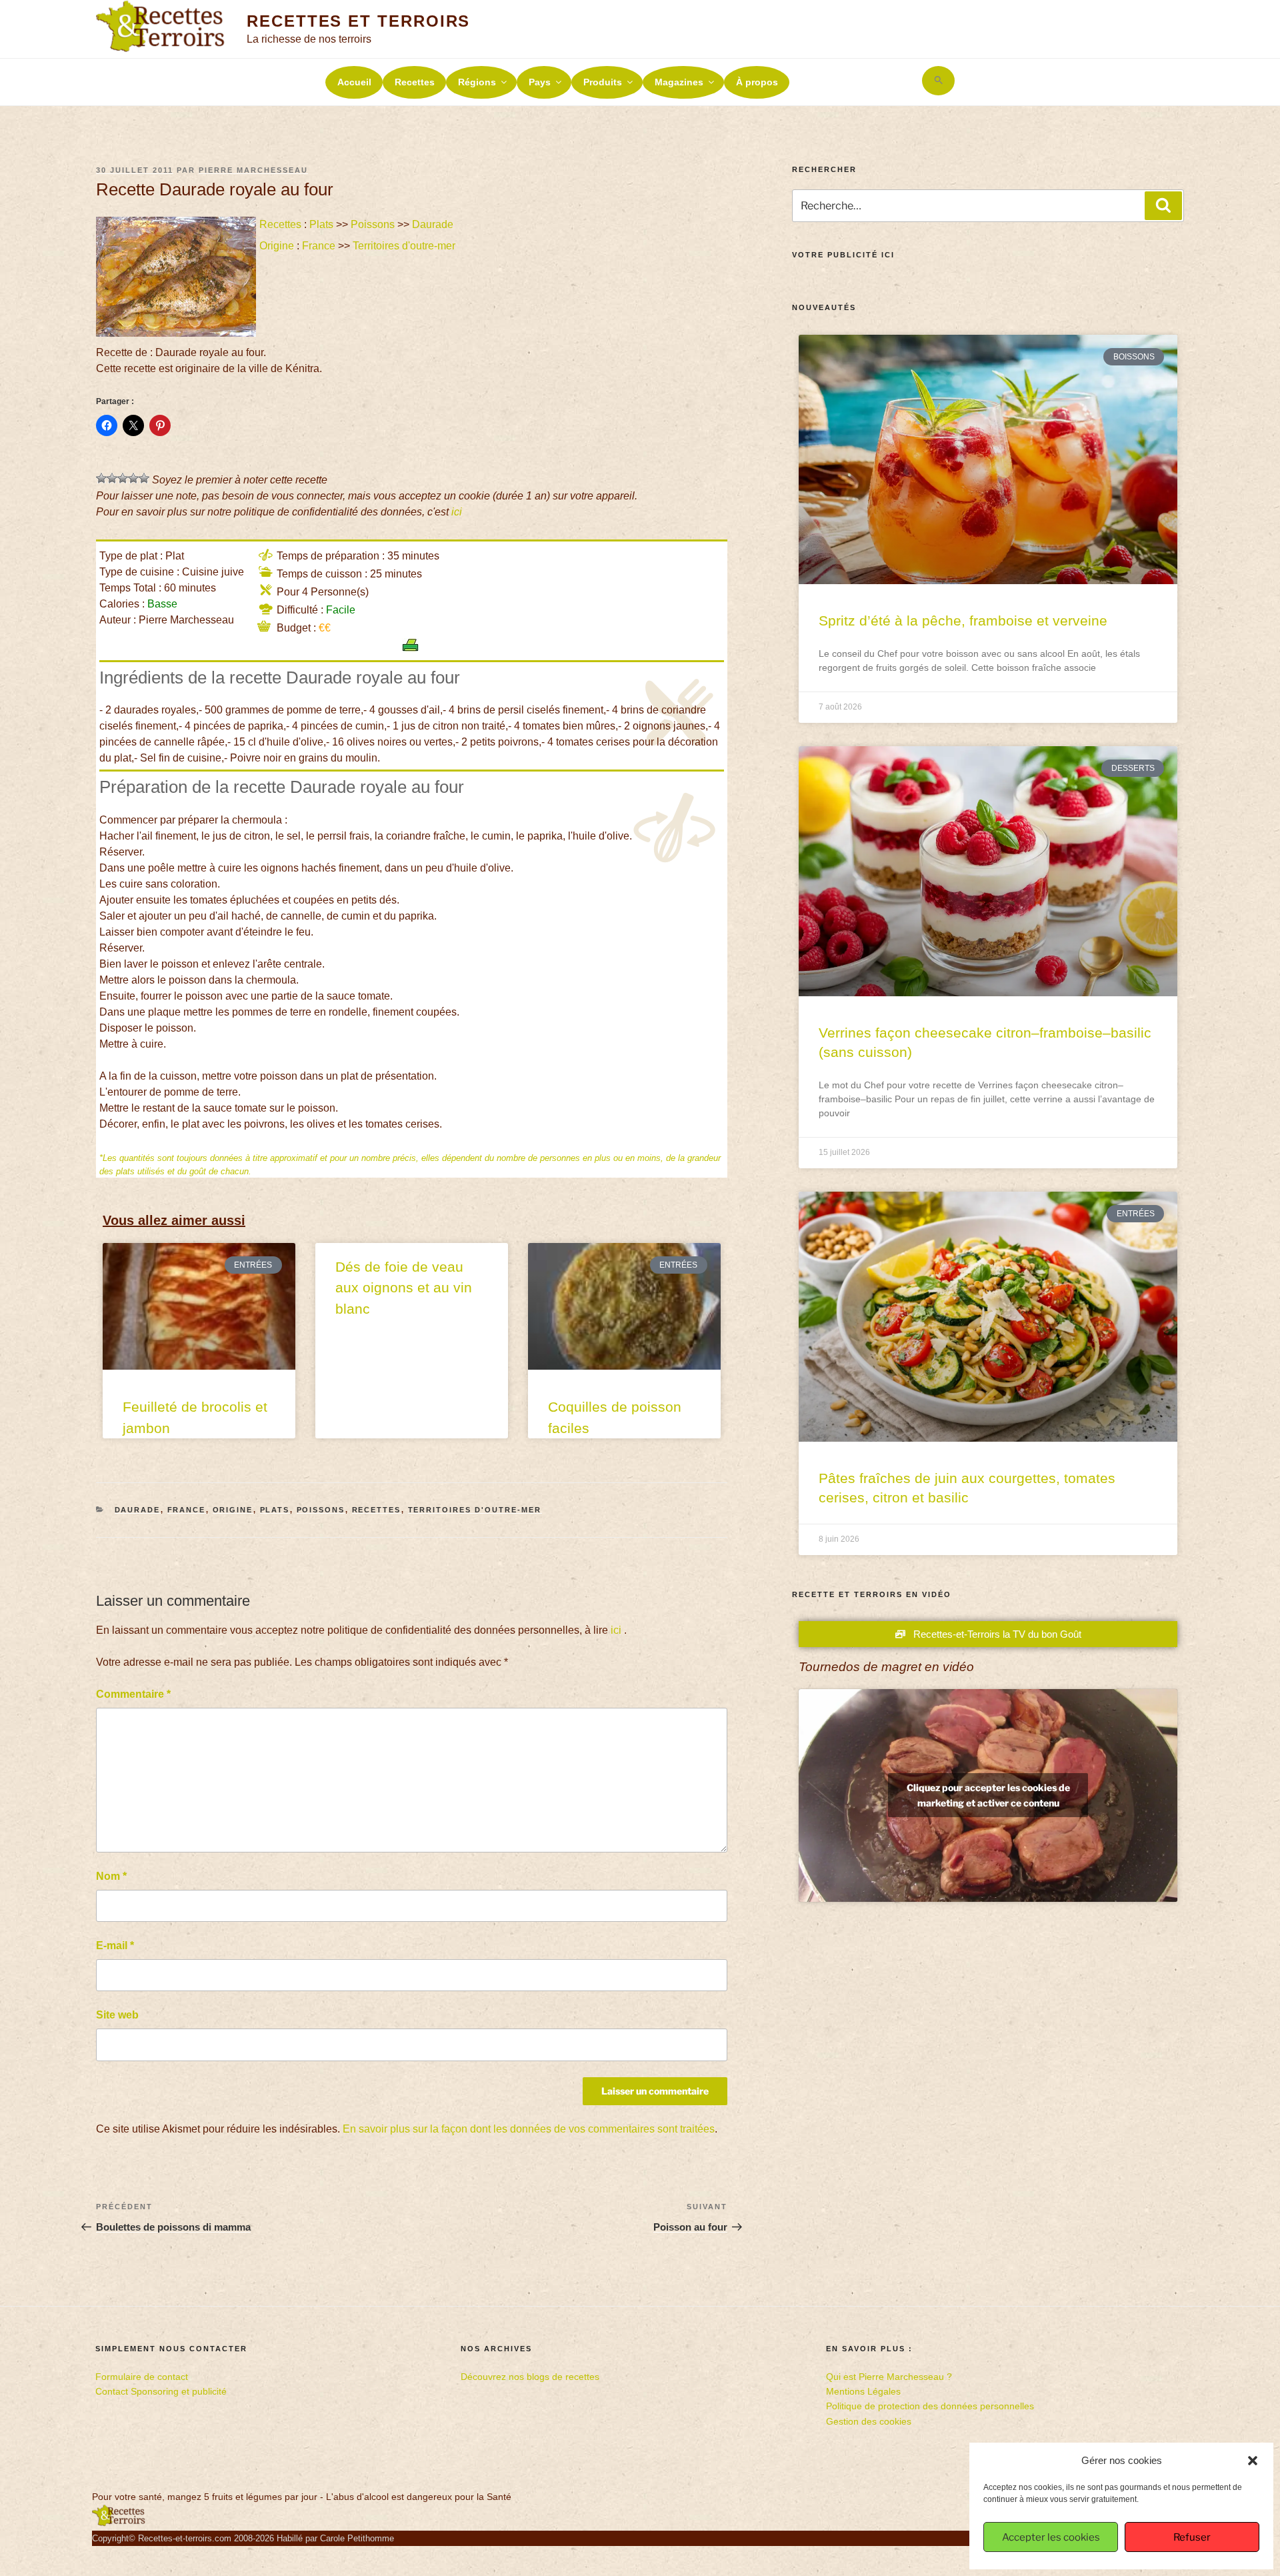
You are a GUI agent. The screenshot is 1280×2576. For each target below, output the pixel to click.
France (319, 246)
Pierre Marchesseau (253, 170)
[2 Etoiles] (112, 478)
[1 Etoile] (101, 478)
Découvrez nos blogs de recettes (530, 2377)
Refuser (1192, 2537)
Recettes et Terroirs (358, 21)
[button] (1253, 2461)
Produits (603, 82)
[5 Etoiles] (144, 478)
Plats (321, 224)
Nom (111, 1876)
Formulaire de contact (142, 2377)
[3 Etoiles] (123, 478)
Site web (117, 2015)
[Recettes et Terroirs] (119, 2523)
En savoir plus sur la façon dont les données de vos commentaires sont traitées (529, 2129)
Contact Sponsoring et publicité (161, 2391)
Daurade (433, 224)
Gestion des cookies (869, 2421)
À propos (757, 82)
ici (457, 512)
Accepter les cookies (1051, 2537)
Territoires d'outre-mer (404, 246)
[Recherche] (1163, 205)
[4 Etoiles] (133, 478)
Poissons (373, 224)
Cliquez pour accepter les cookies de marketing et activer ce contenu (988, 1795)
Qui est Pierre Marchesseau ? (889, 2377)
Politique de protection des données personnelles (930, 2406)
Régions (477, 82)
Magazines (679, 82)
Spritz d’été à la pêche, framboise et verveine (963, 620)
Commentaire (133, 1694)
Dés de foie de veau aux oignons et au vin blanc (404, 1288)
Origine (277, 246)
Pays (540, 82)
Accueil (354, 82)
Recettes (415, 82)
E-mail (115, 1946)
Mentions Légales (863, 2391)
